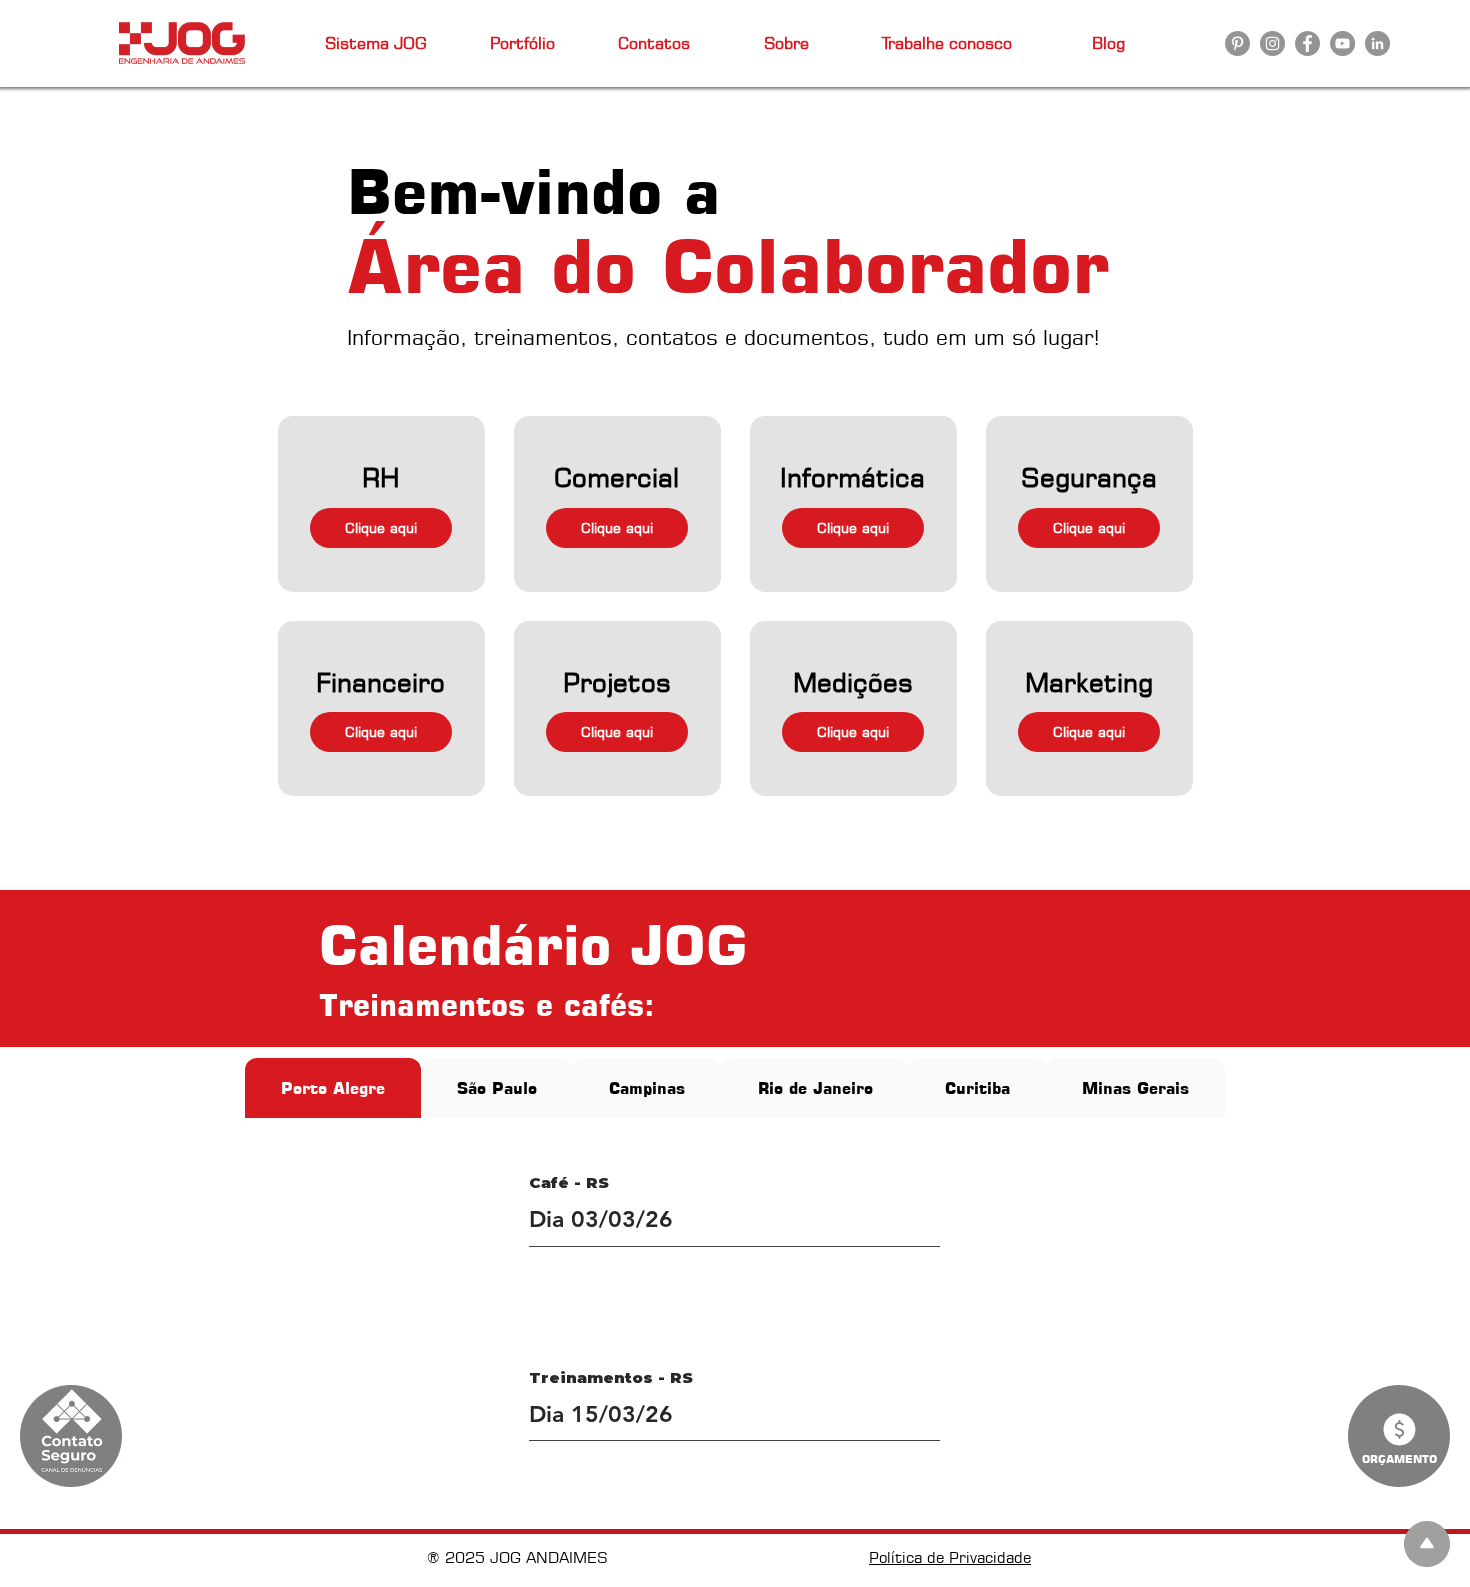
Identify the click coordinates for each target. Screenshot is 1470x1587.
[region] (381, 503)
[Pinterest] (1237, 43)
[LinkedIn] (1377, 43)
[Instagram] (1272, 43)
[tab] (333, 1088)
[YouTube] (1342, 43)
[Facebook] (1307, 43)
